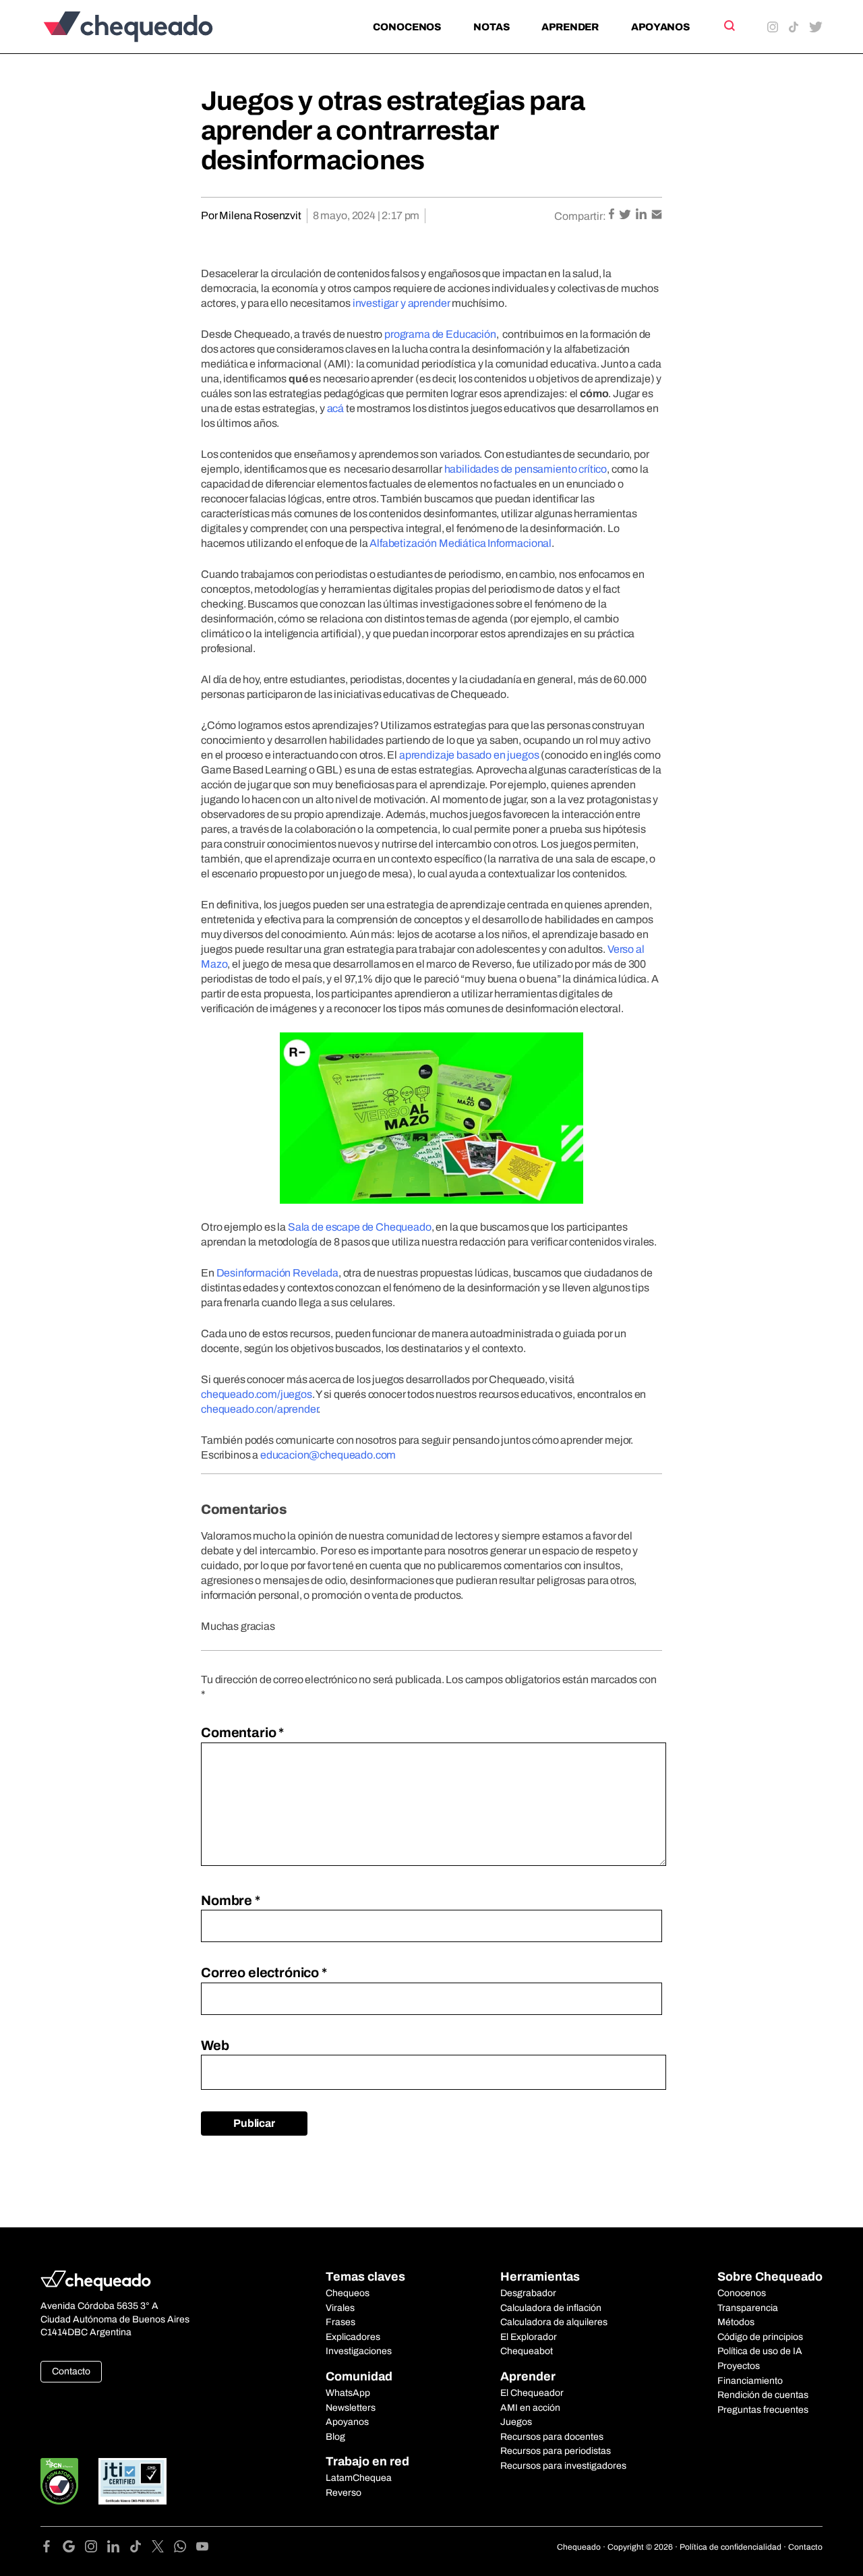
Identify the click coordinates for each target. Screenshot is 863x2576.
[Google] (74, 2549)
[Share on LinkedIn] (642, 215)
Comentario (242, 1732)
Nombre (231, 1900)
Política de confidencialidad (731, 2547)
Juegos (516, 2422)
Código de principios (760, 2337)
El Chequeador (532, 2393)
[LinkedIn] (118, 2549)
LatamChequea (359, 2478)
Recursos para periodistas (556, 2451)
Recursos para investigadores (563, 2466)
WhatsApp (348, 2393)
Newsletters (351, 2408)
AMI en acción (530, 2408)
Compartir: (580, 216)
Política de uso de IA (760, 2351)
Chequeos (348, 2293)
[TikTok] (141, 2549)
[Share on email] (657, 215)
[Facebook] (52, 2549)
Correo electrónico (264, 1972)
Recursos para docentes (552, 2437)
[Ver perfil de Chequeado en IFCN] (59, 2481)
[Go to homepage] (151, 27)
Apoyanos (660, 27)
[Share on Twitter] (626, 215)
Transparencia (748, 2308)
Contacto (71, 2371)
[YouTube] (202, 2549)
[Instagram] (96, 2549)
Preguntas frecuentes (763, 2410)
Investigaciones (359, 2351)
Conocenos (407, 27)
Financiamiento (750, 2381)
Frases (340, 2322)
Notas (491, 27)
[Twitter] (163, 2549)
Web (215, 2045)
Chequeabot (527, 2351)
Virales (340, 2308)
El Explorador (529, 2337)
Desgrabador (528, 2293)
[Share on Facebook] (613, 215)
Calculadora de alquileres (554, 2322)
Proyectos (739, 2366)
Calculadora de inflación (551, 2308)
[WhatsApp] (185, 2549)
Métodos (736, 2322)
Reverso (344, 2493)
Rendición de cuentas (763, 2395)
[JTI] (133, 2481)
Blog (335, 2437)
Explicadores (353, 2337)
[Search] (728, 26)
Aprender (570, 27)
